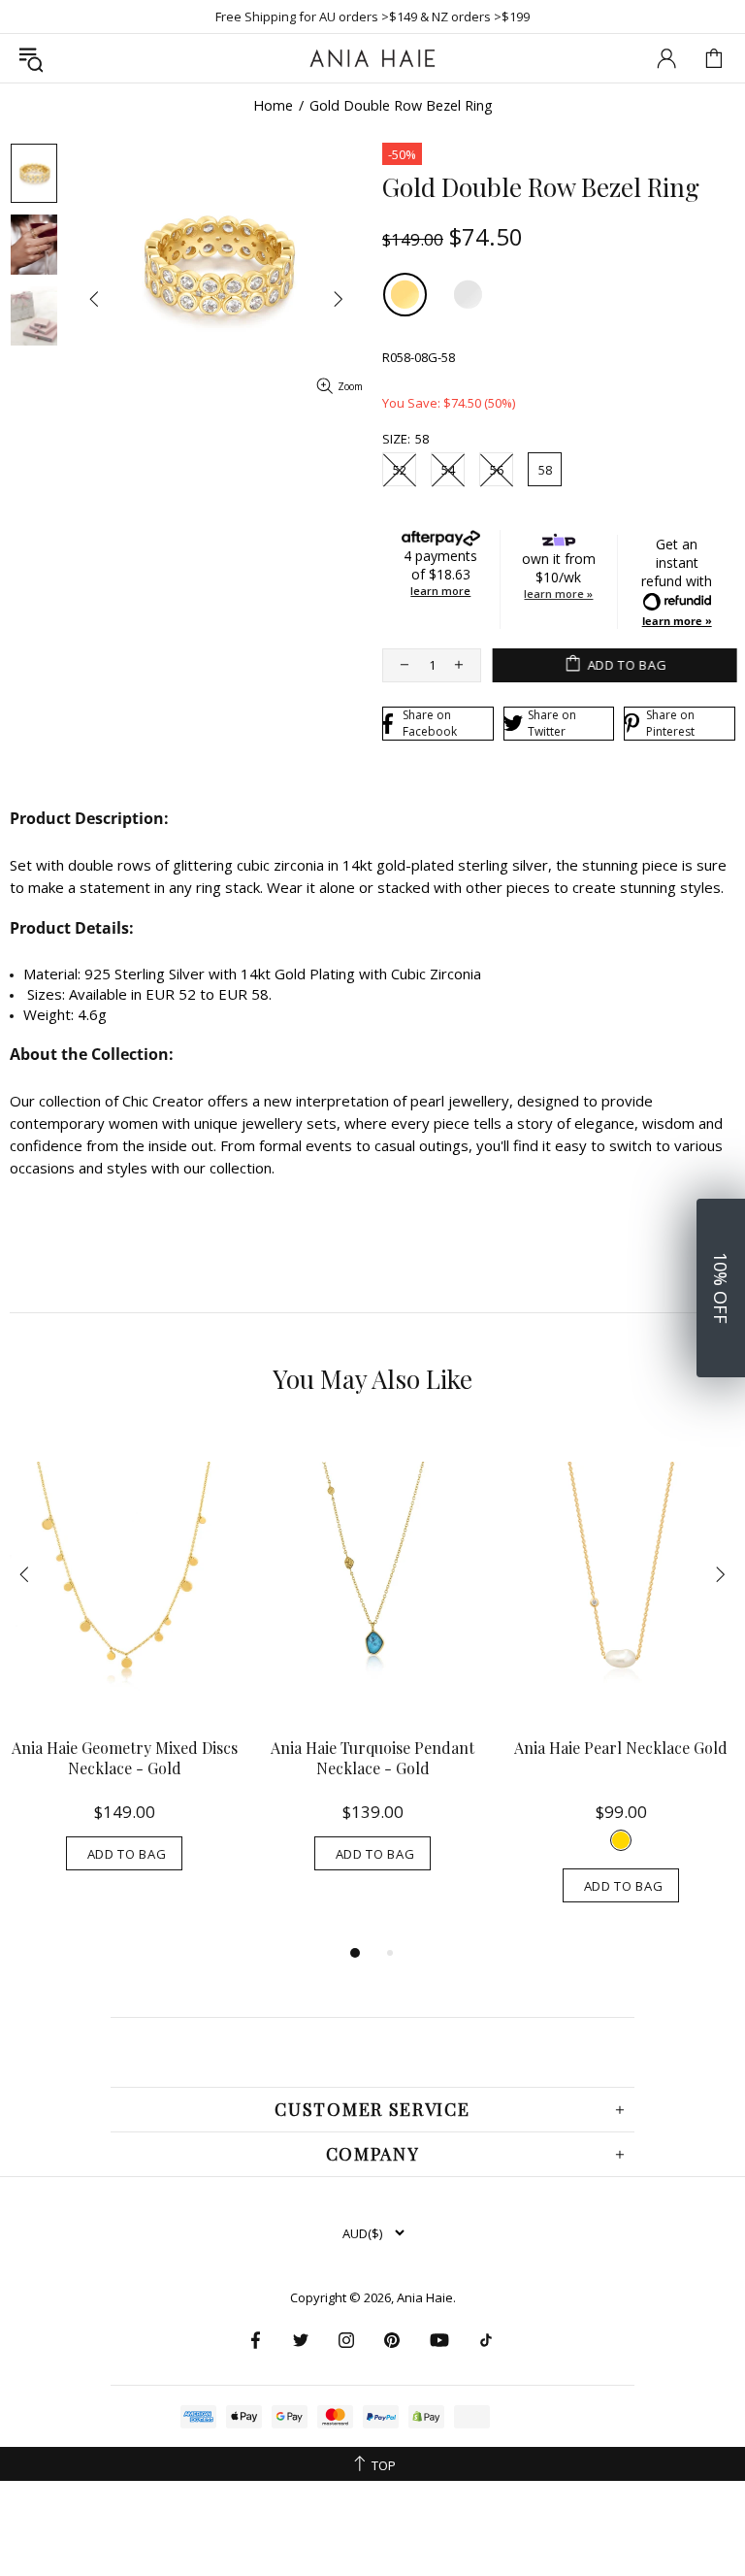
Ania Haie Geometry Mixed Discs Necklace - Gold (125, 1758)
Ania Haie (425, 2298)
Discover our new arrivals (373, 17)
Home (273, 106)
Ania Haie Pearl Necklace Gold (621, 1748)
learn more (440, 591)
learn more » (558, 594)
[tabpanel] (124, 1669)
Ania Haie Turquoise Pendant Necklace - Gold (372, 1758)
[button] (721, 1288)
